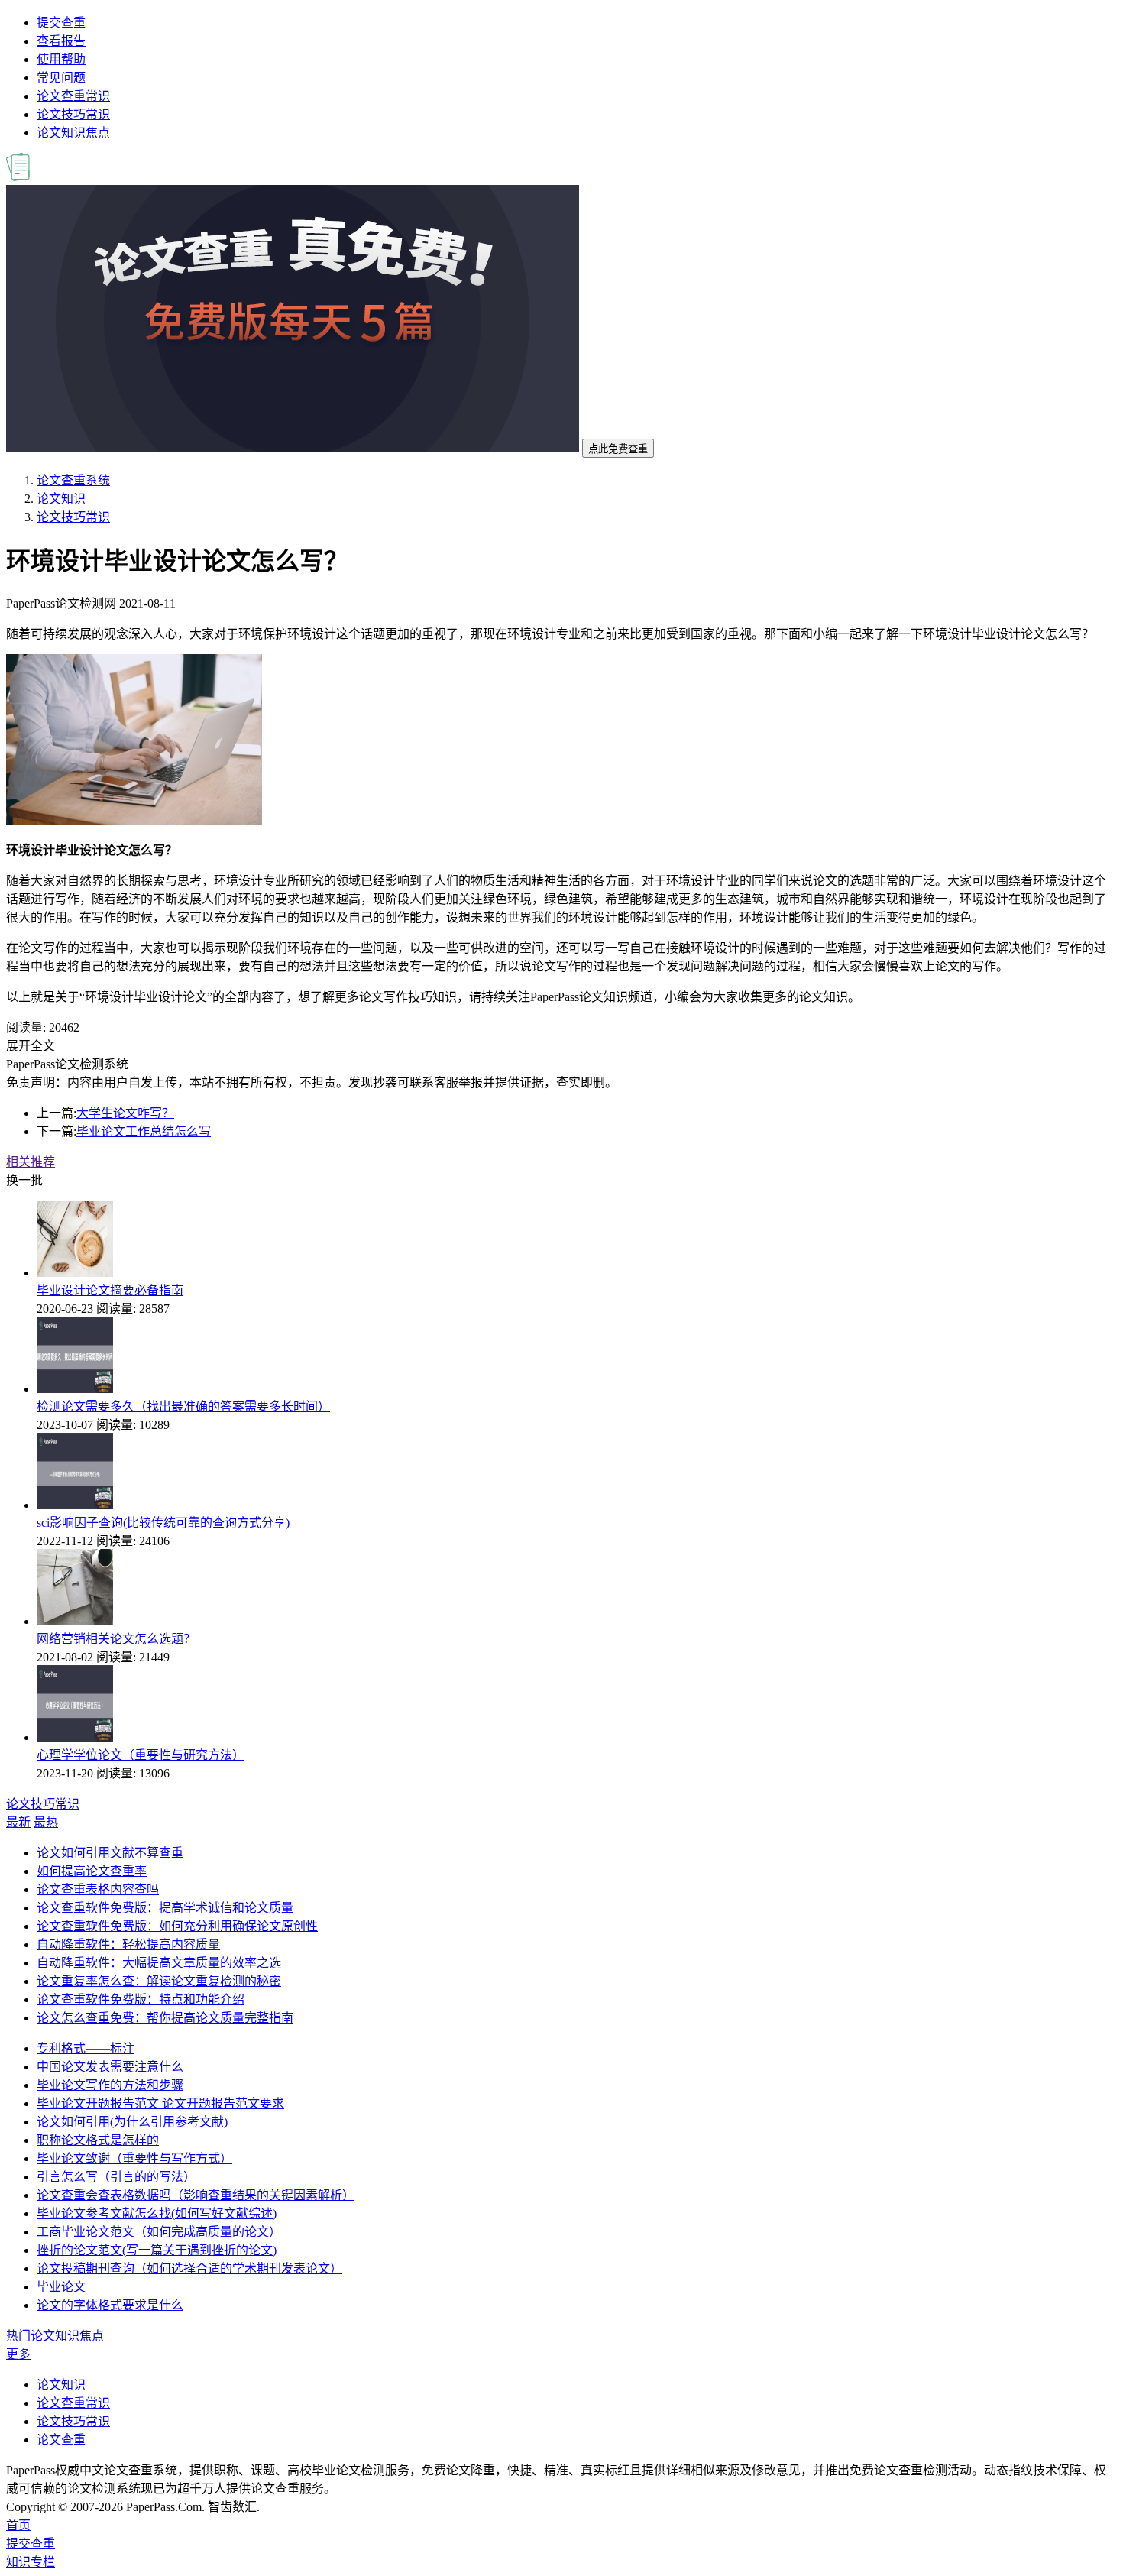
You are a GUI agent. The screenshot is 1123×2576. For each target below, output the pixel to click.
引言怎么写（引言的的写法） (116, 2177)
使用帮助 (61, 59)
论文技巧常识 (73, 114)
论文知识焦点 (73, 133)
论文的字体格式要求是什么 (110, 2305)
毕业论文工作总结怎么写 (144, 1131)
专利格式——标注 (86, 2048)
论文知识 (61, 499)
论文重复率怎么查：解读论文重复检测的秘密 (159, 1981)
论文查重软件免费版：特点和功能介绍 (141, 1999)
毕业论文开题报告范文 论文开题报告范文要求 (160, 2103)
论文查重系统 (73, 480)
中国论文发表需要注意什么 (110, 2067)
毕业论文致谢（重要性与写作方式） (134, 2158)
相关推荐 (31, 1162)
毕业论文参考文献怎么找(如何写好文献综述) (157, 2213)
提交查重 (61, 23)
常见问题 (61, 78)
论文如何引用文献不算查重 (110, 1853)
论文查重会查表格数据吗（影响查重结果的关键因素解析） (196, 2195)
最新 (18, 1822)
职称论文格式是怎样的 (98, 2140)
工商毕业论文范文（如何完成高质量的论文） (159, 2232)
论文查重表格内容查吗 (98, 1889)
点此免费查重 (618, 449)
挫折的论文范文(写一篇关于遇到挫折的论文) (157, 2250)
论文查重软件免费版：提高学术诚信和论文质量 (165, 1908)
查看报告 (61, 41)
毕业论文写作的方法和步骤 (110, 2085)
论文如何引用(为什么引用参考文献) (132, 2122)
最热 (46, 1822)
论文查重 (61, 2440)
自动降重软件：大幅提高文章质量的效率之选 (159, 1963)
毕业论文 (61, 2287)
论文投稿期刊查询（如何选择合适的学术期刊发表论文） (189, 2268)
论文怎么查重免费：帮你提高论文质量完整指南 (165, 2018)
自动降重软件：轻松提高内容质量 (128, 1944)
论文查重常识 (73, 96)
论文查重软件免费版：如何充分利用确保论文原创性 (177, 1926)
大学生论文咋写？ (125, 1113)
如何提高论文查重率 (92, 1871)
